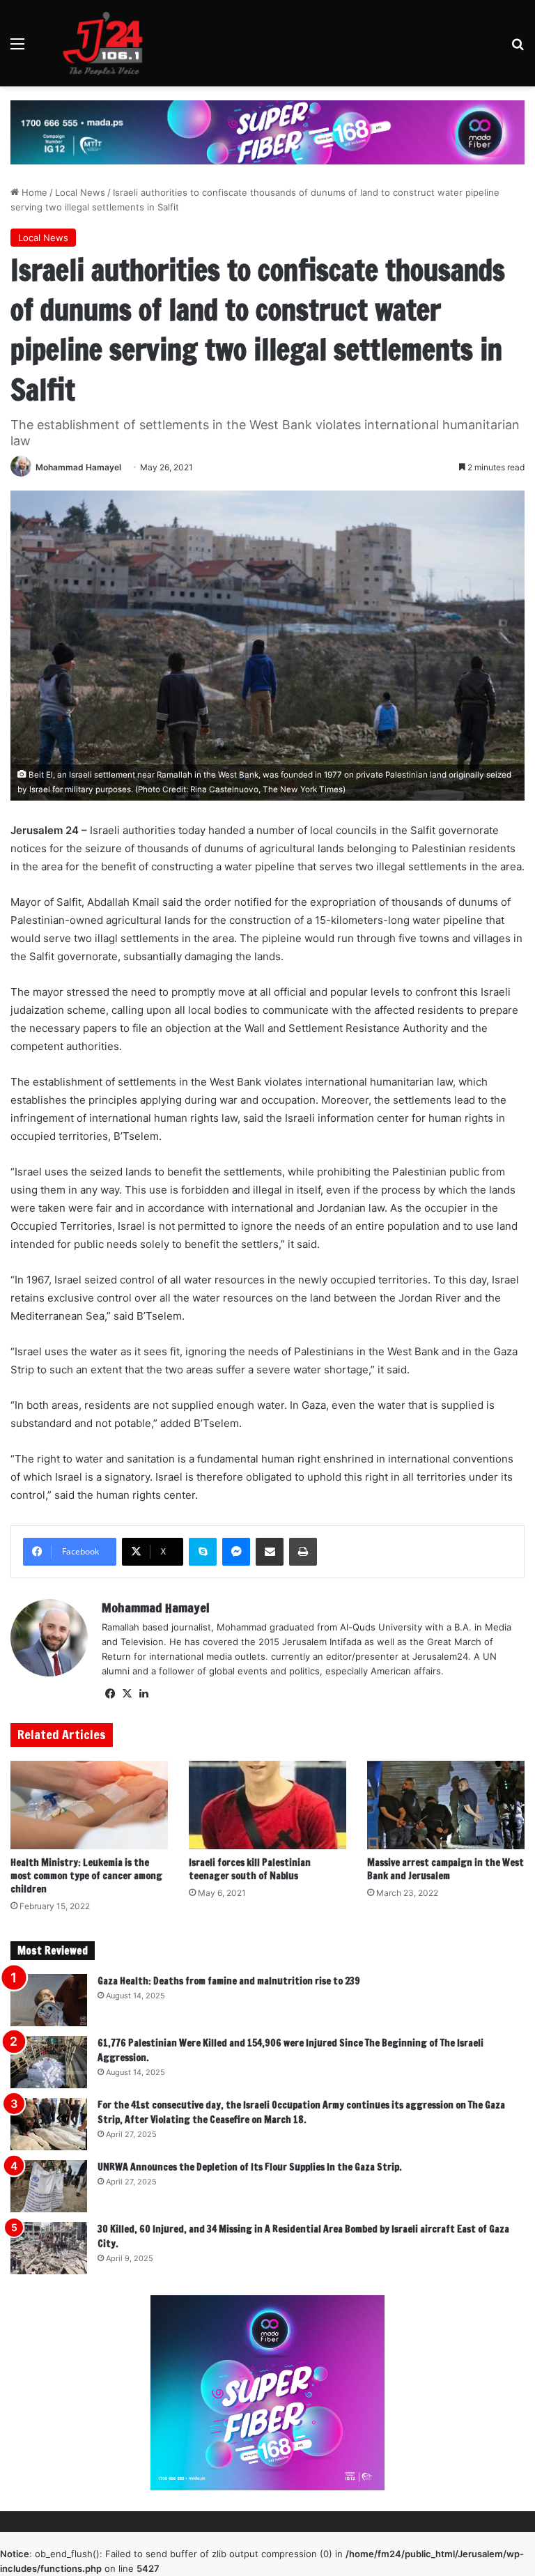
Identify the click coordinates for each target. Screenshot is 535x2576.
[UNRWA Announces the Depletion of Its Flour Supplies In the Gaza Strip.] (49, 2186)
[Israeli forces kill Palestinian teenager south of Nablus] (267, 1805)
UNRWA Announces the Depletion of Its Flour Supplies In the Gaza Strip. (250, 2167)
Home (33, 192)
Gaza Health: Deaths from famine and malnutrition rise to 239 (229, 1981)
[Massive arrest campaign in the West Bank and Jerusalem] (446, 1805)
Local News (80, 192)
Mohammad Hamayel (78, 467)
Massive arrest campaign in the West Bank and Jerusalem (445, 1869)
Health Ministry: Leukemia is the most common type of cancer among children (86, 1876)
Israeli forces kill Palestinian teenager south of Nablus (250, 1869)
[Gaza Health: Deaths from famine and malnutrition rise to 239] (49, 2000)
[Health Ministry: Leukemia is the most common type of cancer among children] (89, 1805)
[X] (127, 1694)
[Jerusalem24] (108, 43)
